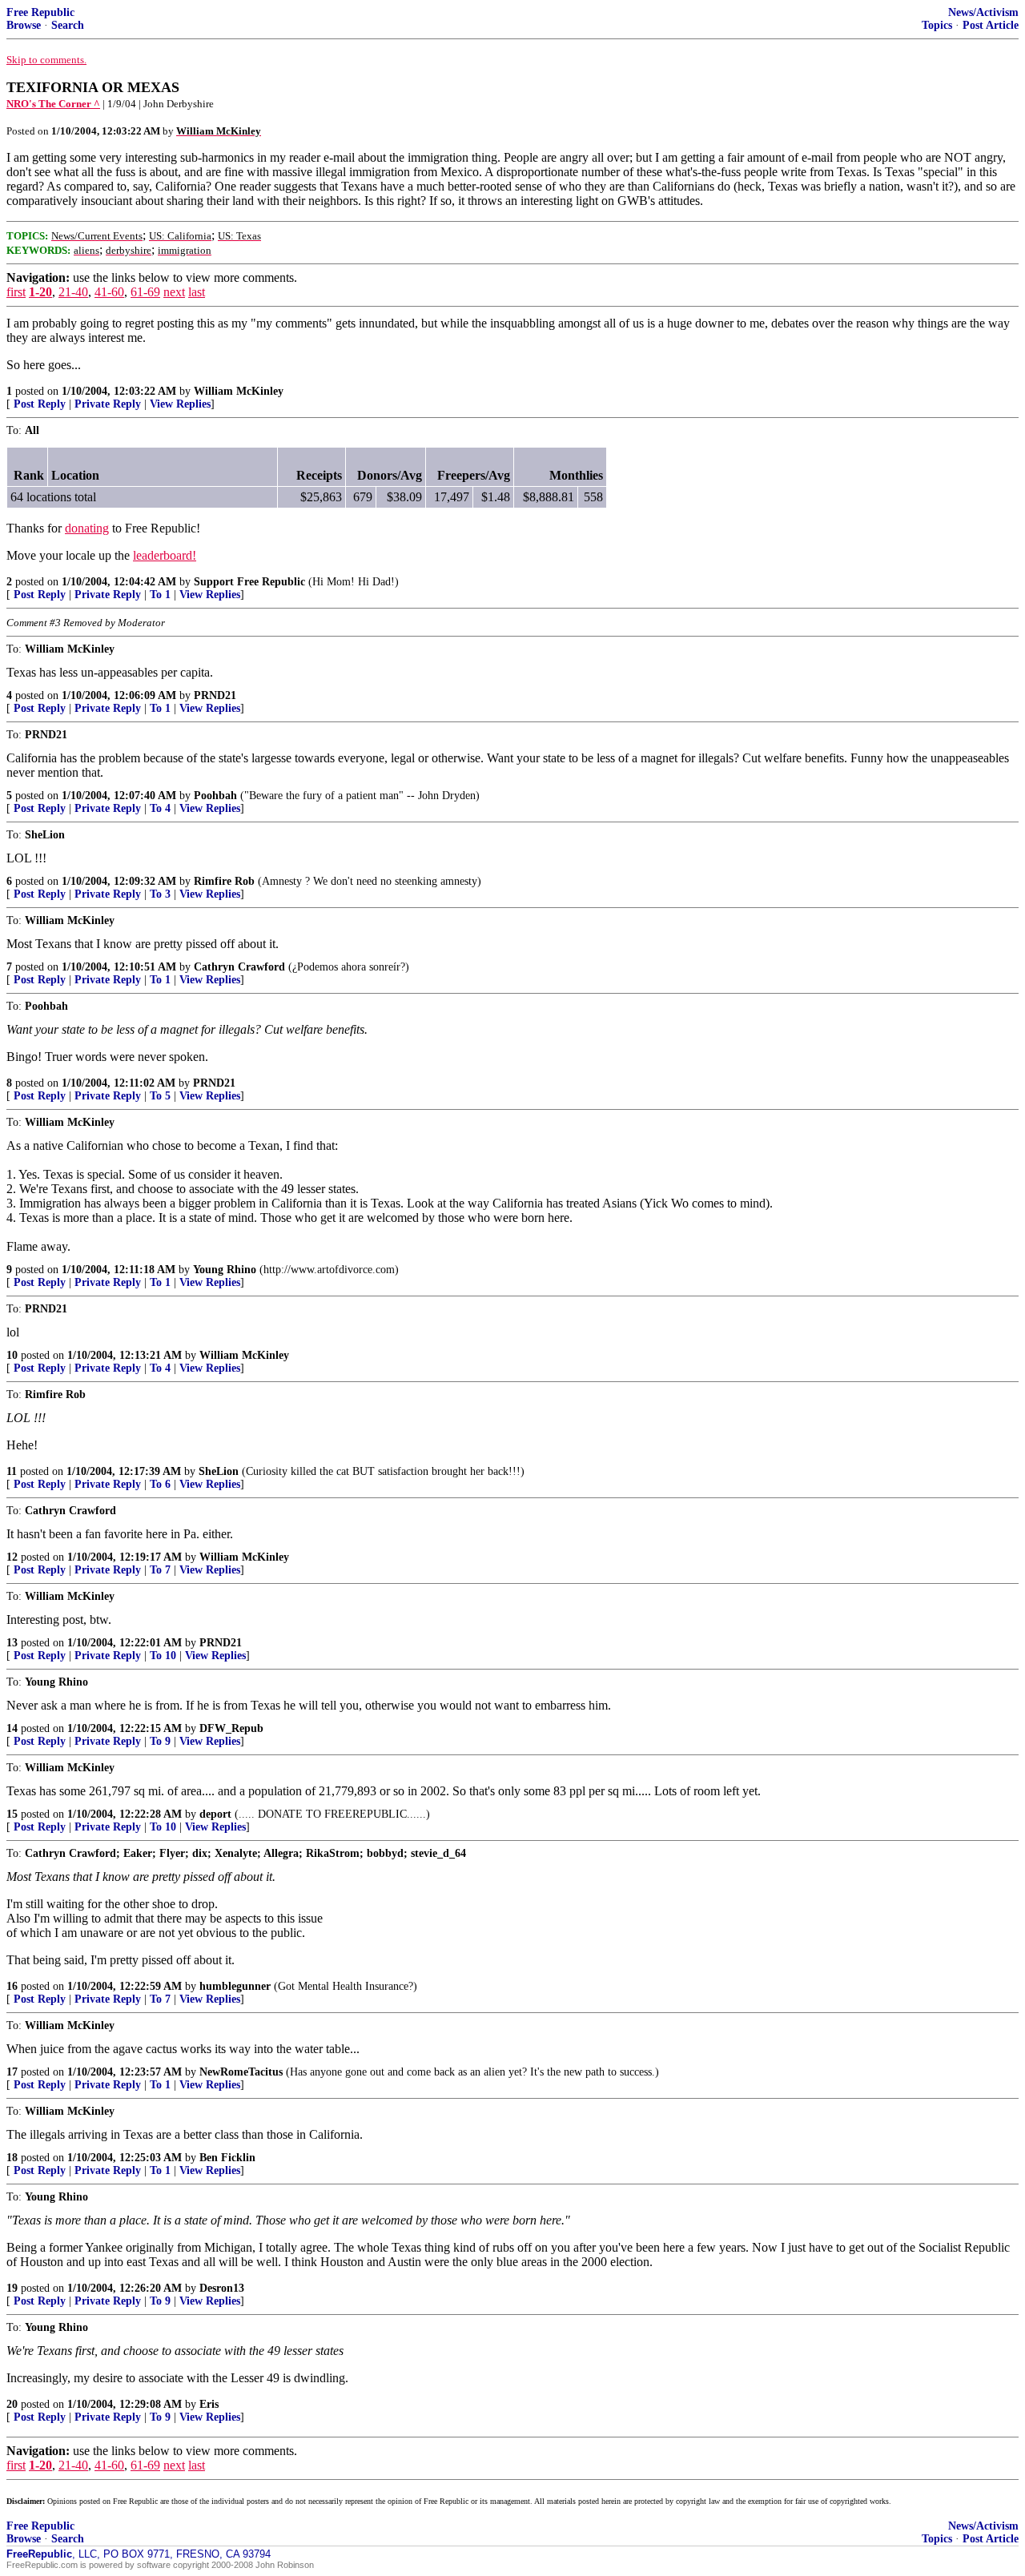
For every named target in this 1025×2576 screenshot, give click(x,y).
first (16, 292)
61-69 (145, 292)
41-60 (109, 292)
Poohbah (215, 796)
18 (12, 2158)
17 (12, 2072)
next (174, 292)
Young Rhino (225, 1270)
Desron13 (222, 2288)
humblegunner (235, 1986)
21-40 (73, 292)
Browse (24, 25)
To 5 (160, 1096)
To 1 (160, 595)
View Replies (180, 404)
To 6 (160, 1484)
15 (12, 1814)
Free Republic (40, 12)
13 (12, 1643)
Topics (937, 25)
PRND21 (215, 695)
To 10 (163, 1656)
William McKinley (239, 391)
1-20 (40, 292)
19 (12, 2288)
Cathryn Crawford (239, 967)
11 (12, 1471)
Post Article (991, 25)
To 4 (160, 808)
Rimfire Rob (224, 881)
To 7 (160, 1570)
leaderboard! (165, 555)
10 (12, 1355)
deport (215, 1814)
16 (12, 1986)
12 (12, 1557)
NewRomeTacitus (241, 2072)
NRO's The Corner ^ (53, 104)
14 (12, 1728)
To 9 (160, 1741)
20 (12, 2404)
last (197, 292)
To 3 (160, 894)
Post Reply (40, 404)
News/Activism (983, 12)
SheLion (219, 1471)
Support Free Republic (249, 582)
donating (87, 528)
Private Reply (108, 404)
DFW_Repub (231, 1728)
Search (68, 25)
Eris (209, 2404)
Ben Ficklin (227, 2158)
